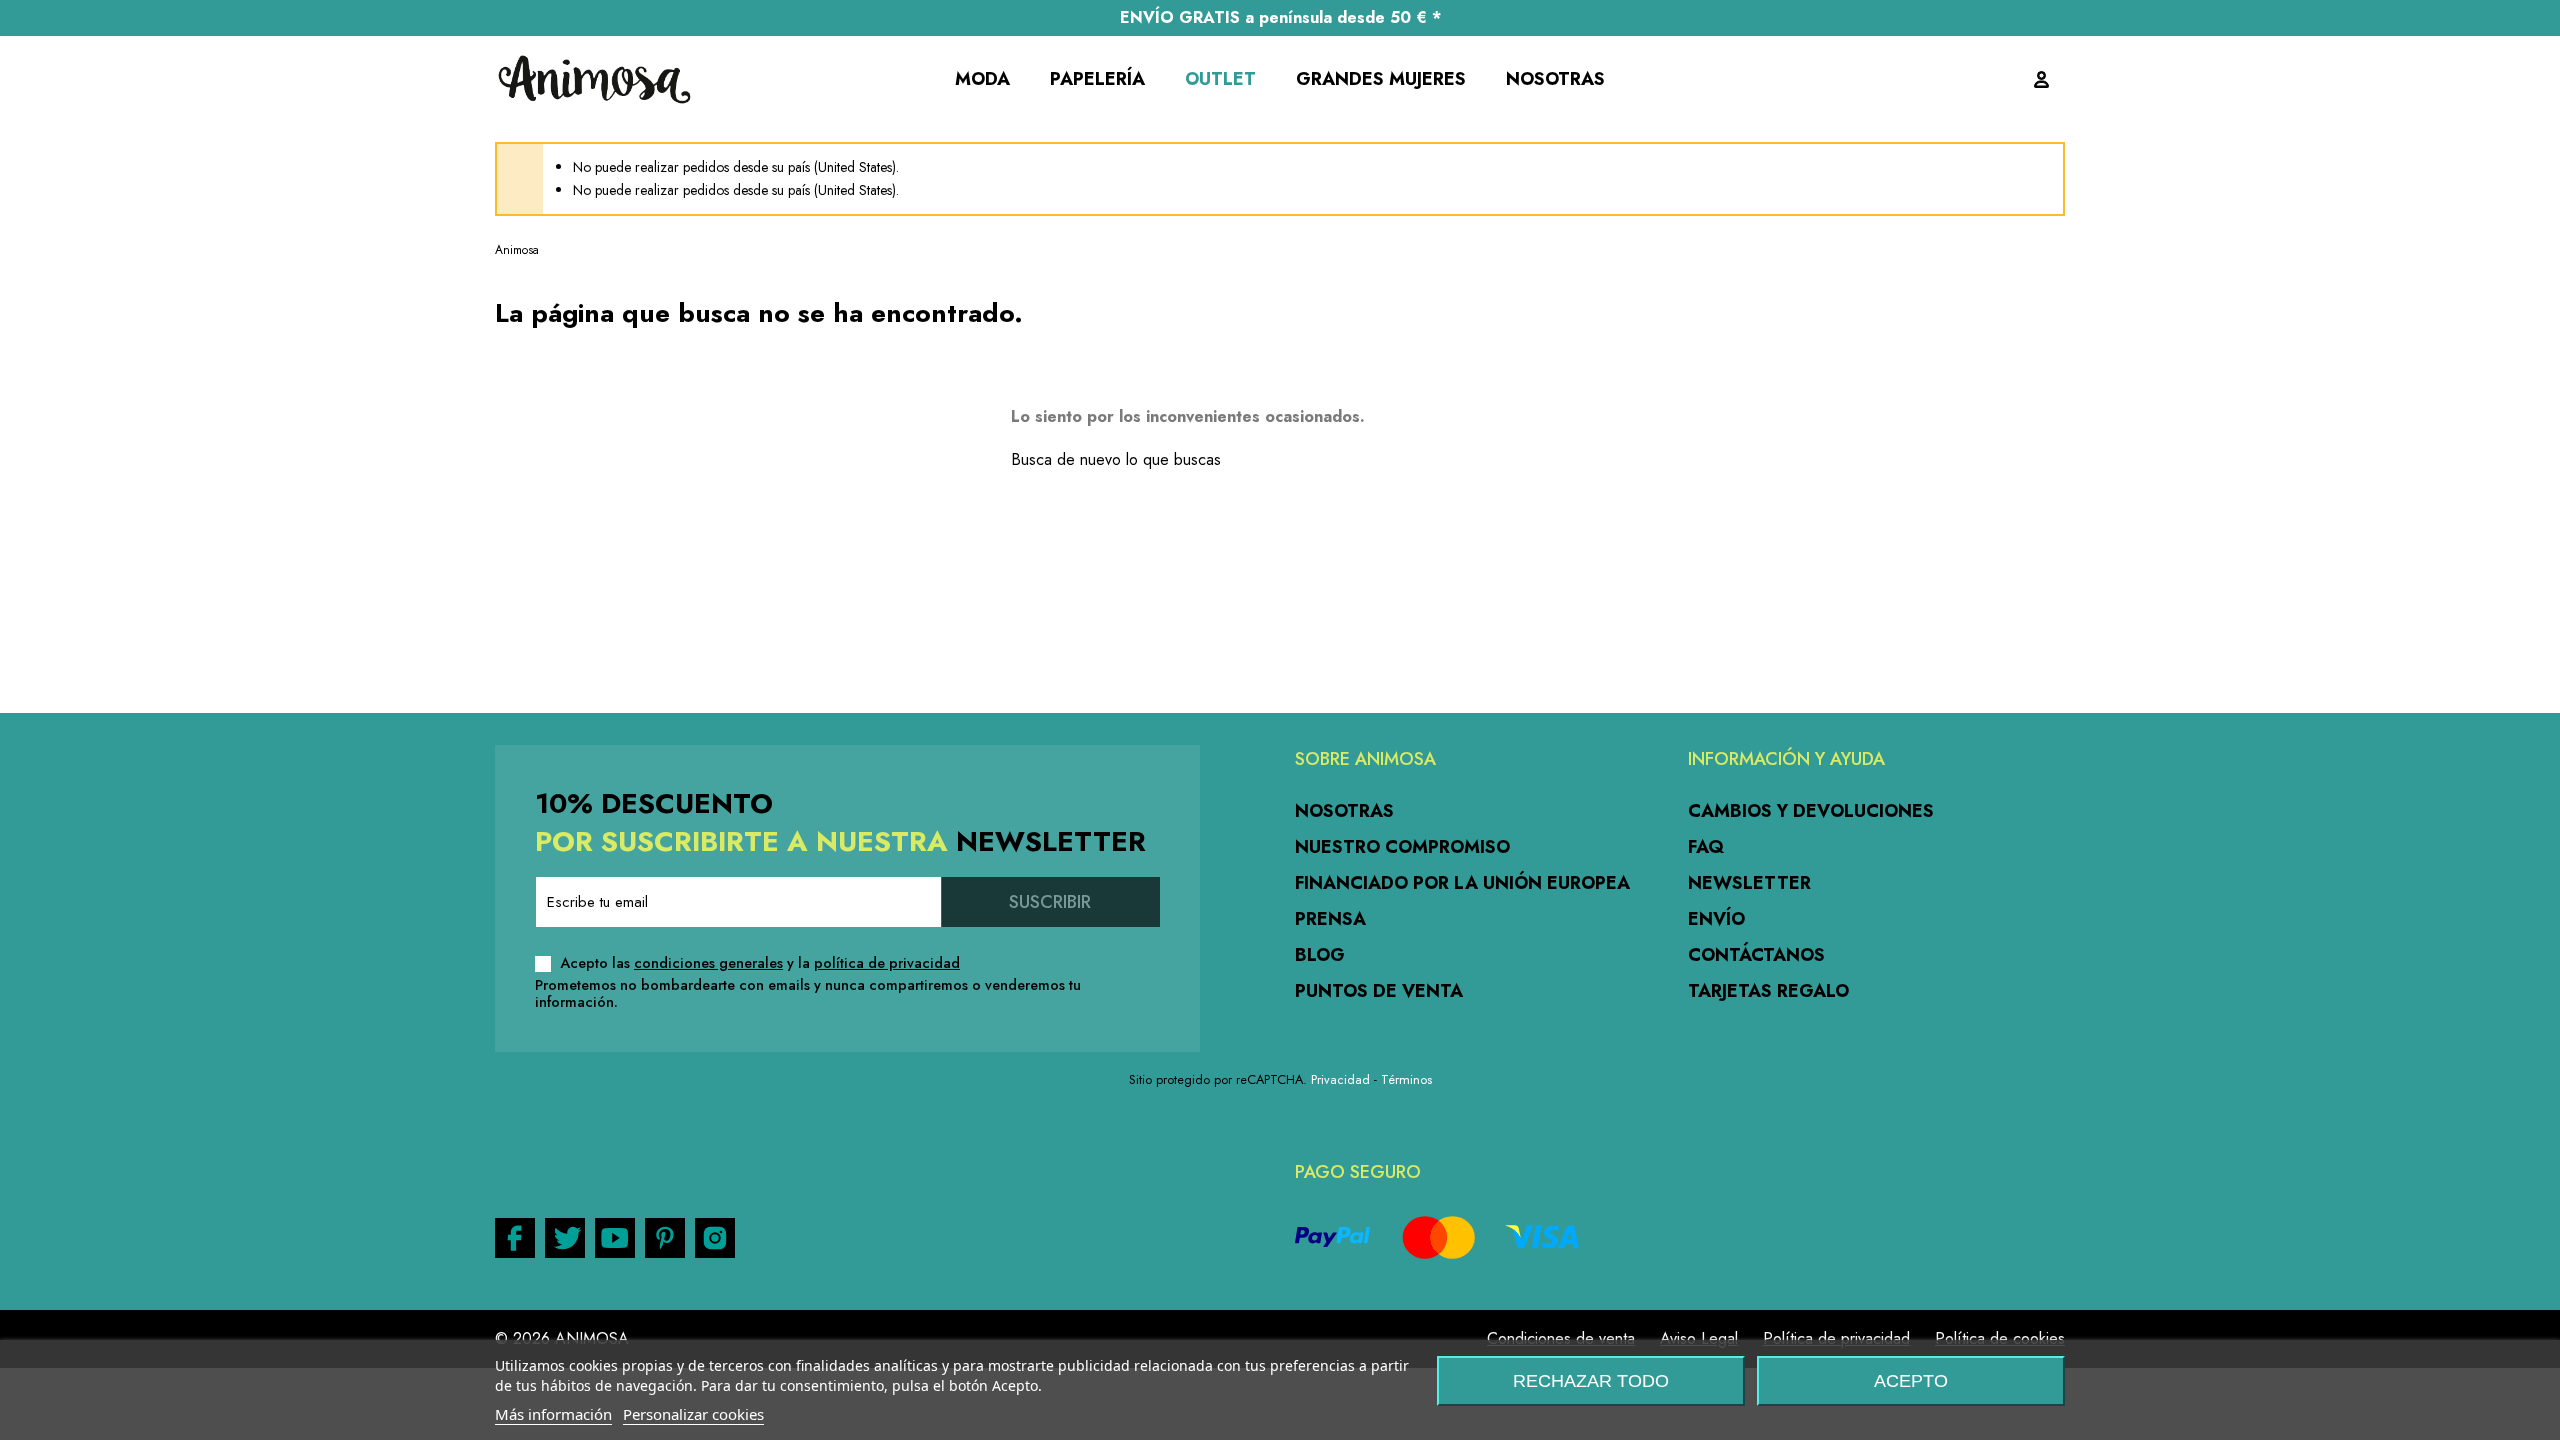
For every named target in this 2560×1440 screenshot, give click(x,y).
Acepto (1911, 1381)
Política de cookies (2000, 1338)
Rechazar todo (1591, 1381)
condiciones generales (708, 963)
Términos (1406, 1079)
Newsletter (1749, 883)
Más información (553, 1414)
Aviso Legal (1699, 1338)
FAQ (1706, 847)
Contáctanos (1756, 955)
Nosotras (1344, 811)
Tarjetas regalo (1768, 991)
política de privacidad (887, 963)
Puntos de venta (1379, 991)
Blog (1320, 955)
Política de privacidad (1836, 1338)
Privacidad (1340, 1079)
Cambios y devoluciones (1811, 811)
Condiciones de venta (1561, 1338)
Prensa (1330, 919)
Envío (1716, 919)
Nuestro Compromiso (1402, 847)
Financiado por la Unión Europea (1462, 883)
